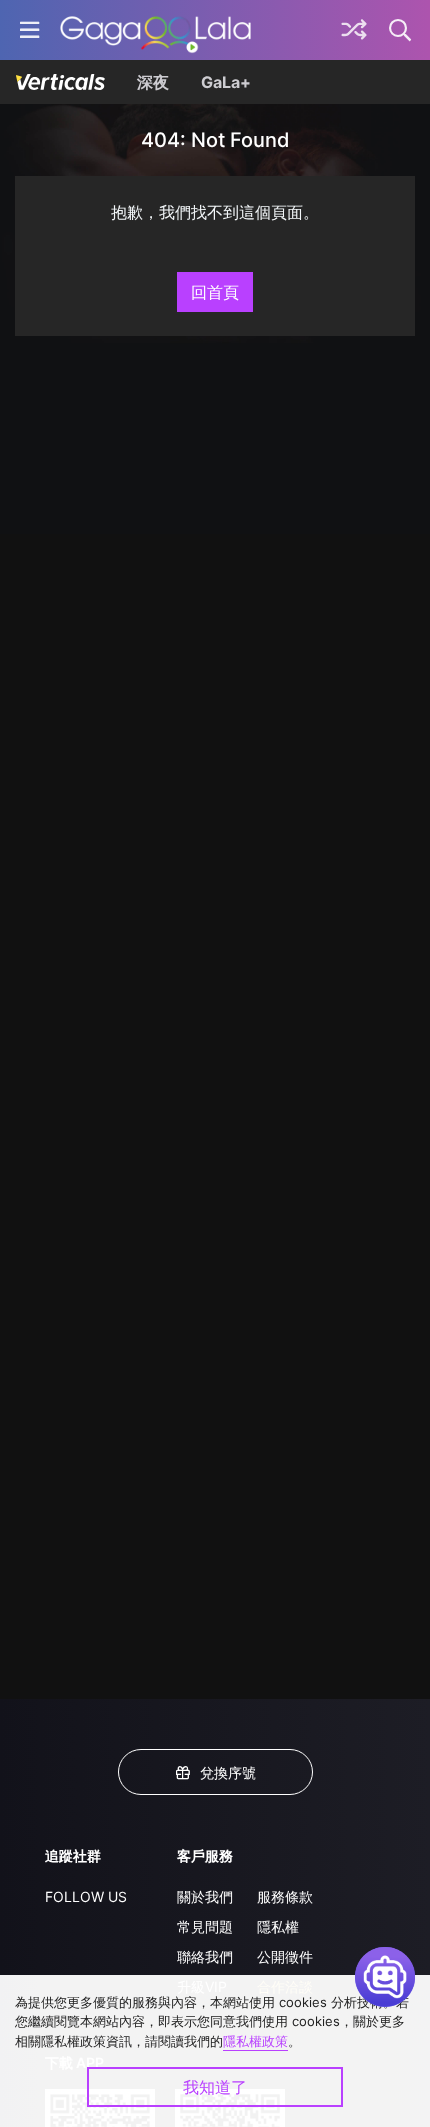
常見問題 (205, 1926)
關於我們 (205, 1896)
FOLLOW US (86, 1896)
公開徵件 (285, 1956)
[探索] (354, 30)
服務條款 (285, 1896)
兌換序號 (228, 1772)
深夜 (153, 82)
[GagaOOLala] (155, 30)
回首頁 (215, 292)
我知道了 (215, 2087)
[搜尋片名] (401, 30)
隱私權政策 (255, 2041)
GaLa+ (226, 82)
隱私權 (278, 1926)
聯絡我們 (205, 1956)
